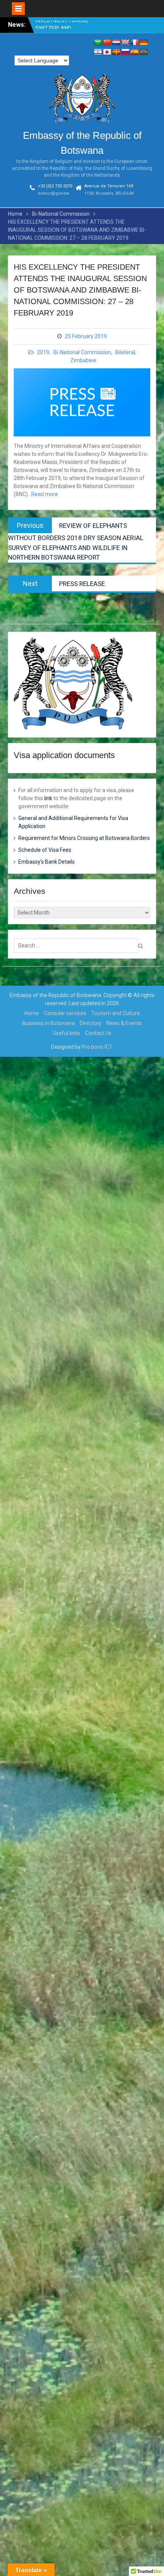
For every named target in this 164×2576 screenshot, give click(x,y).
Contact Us (98, 1033)
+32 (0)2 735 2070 (55, 186)
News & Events (124, 1023)
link (48, 798)
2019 (43, 352)
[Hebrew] (98, 52)
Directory (91, 1023)
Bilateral (125, 352)
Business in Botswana (48, 1023)
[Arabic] (98, 43)
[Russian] (125, 52)
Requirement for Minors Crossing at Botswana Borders (84, 838)
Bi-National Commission (82, 352)
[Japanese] (107, 52)
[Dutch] (116, 43)
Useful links (66, 1033)
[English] (125, 43)
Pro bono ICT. (97, 1047)
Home (32, 1013)
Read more (45, 494)
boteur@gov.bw (53, 193)
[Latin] (116, 52)
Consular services (65, 1013)
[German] (144, 43)
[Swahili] (144, 52)
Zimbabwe (83, 360)
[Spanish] (135, 52)
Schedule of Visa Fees (45, 850)
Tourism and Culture (116, 1013)
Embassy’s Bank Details (47, 862)
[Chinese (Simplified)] (107, 43)
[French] (135, 43)
